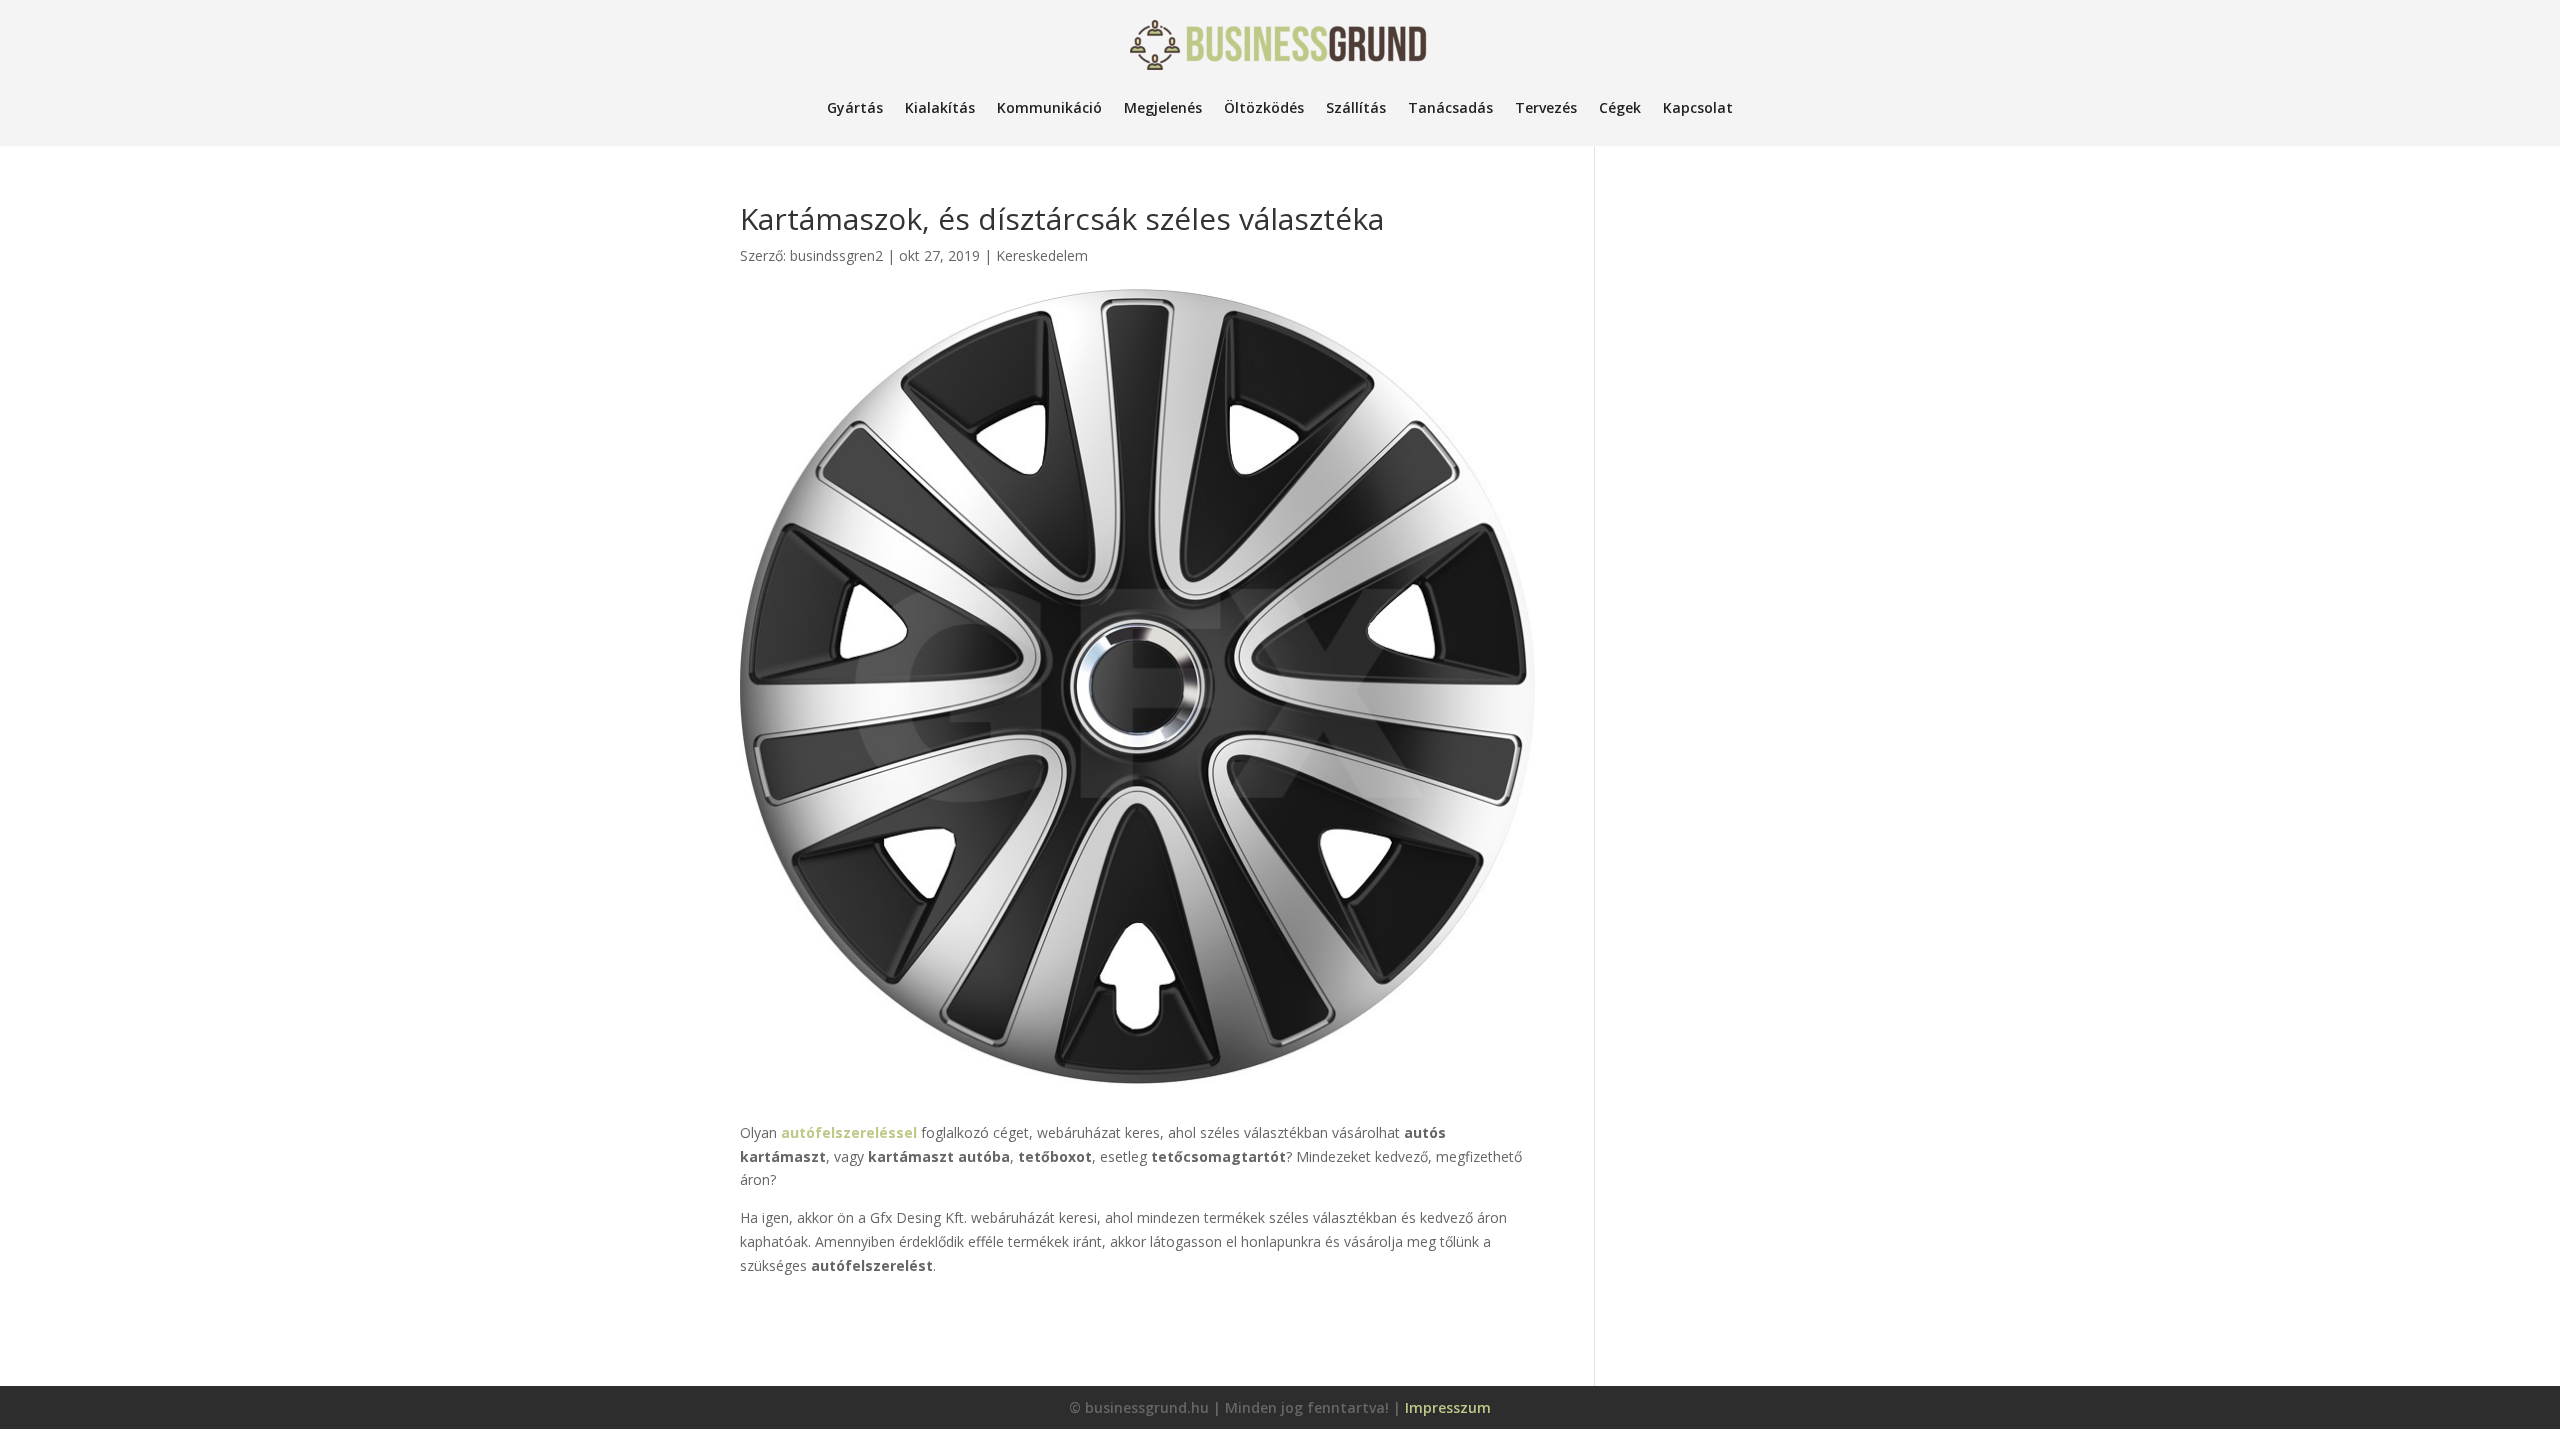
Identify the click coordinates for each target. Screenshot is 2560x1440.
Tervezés (1546, 107)
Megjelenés (1163, 107)
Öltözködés (1264, 107)
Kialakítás (940, 107)
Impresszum (1448, 1407)
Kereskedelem (1042, 255)
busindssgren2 (836, 255)
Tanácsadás (1450, 107)
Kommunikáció (1049, 107)
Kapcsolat (1698, 107)
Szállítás (1356, 107)
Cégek (1620, 107)
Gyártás (855, 107)
